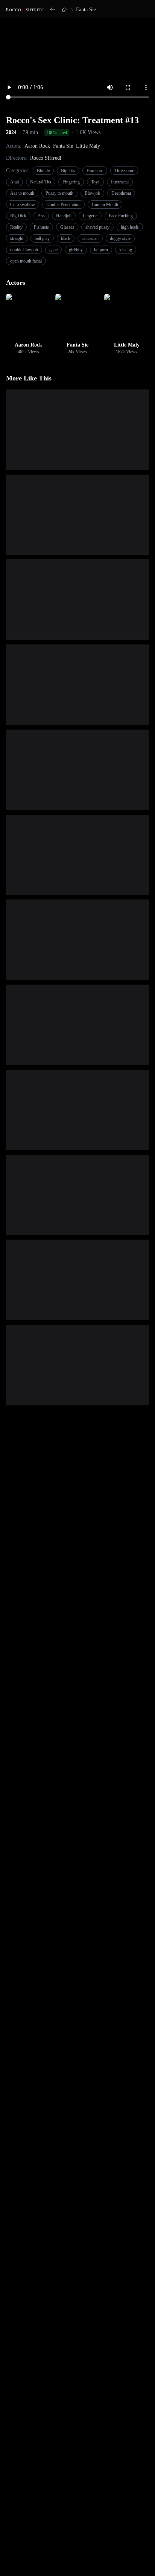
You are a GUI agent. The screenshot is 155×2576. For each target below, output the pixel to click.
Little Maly (88, 146)
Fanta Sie (86, 10)
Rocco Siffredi (46, 158)
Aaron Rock (37, 146)
